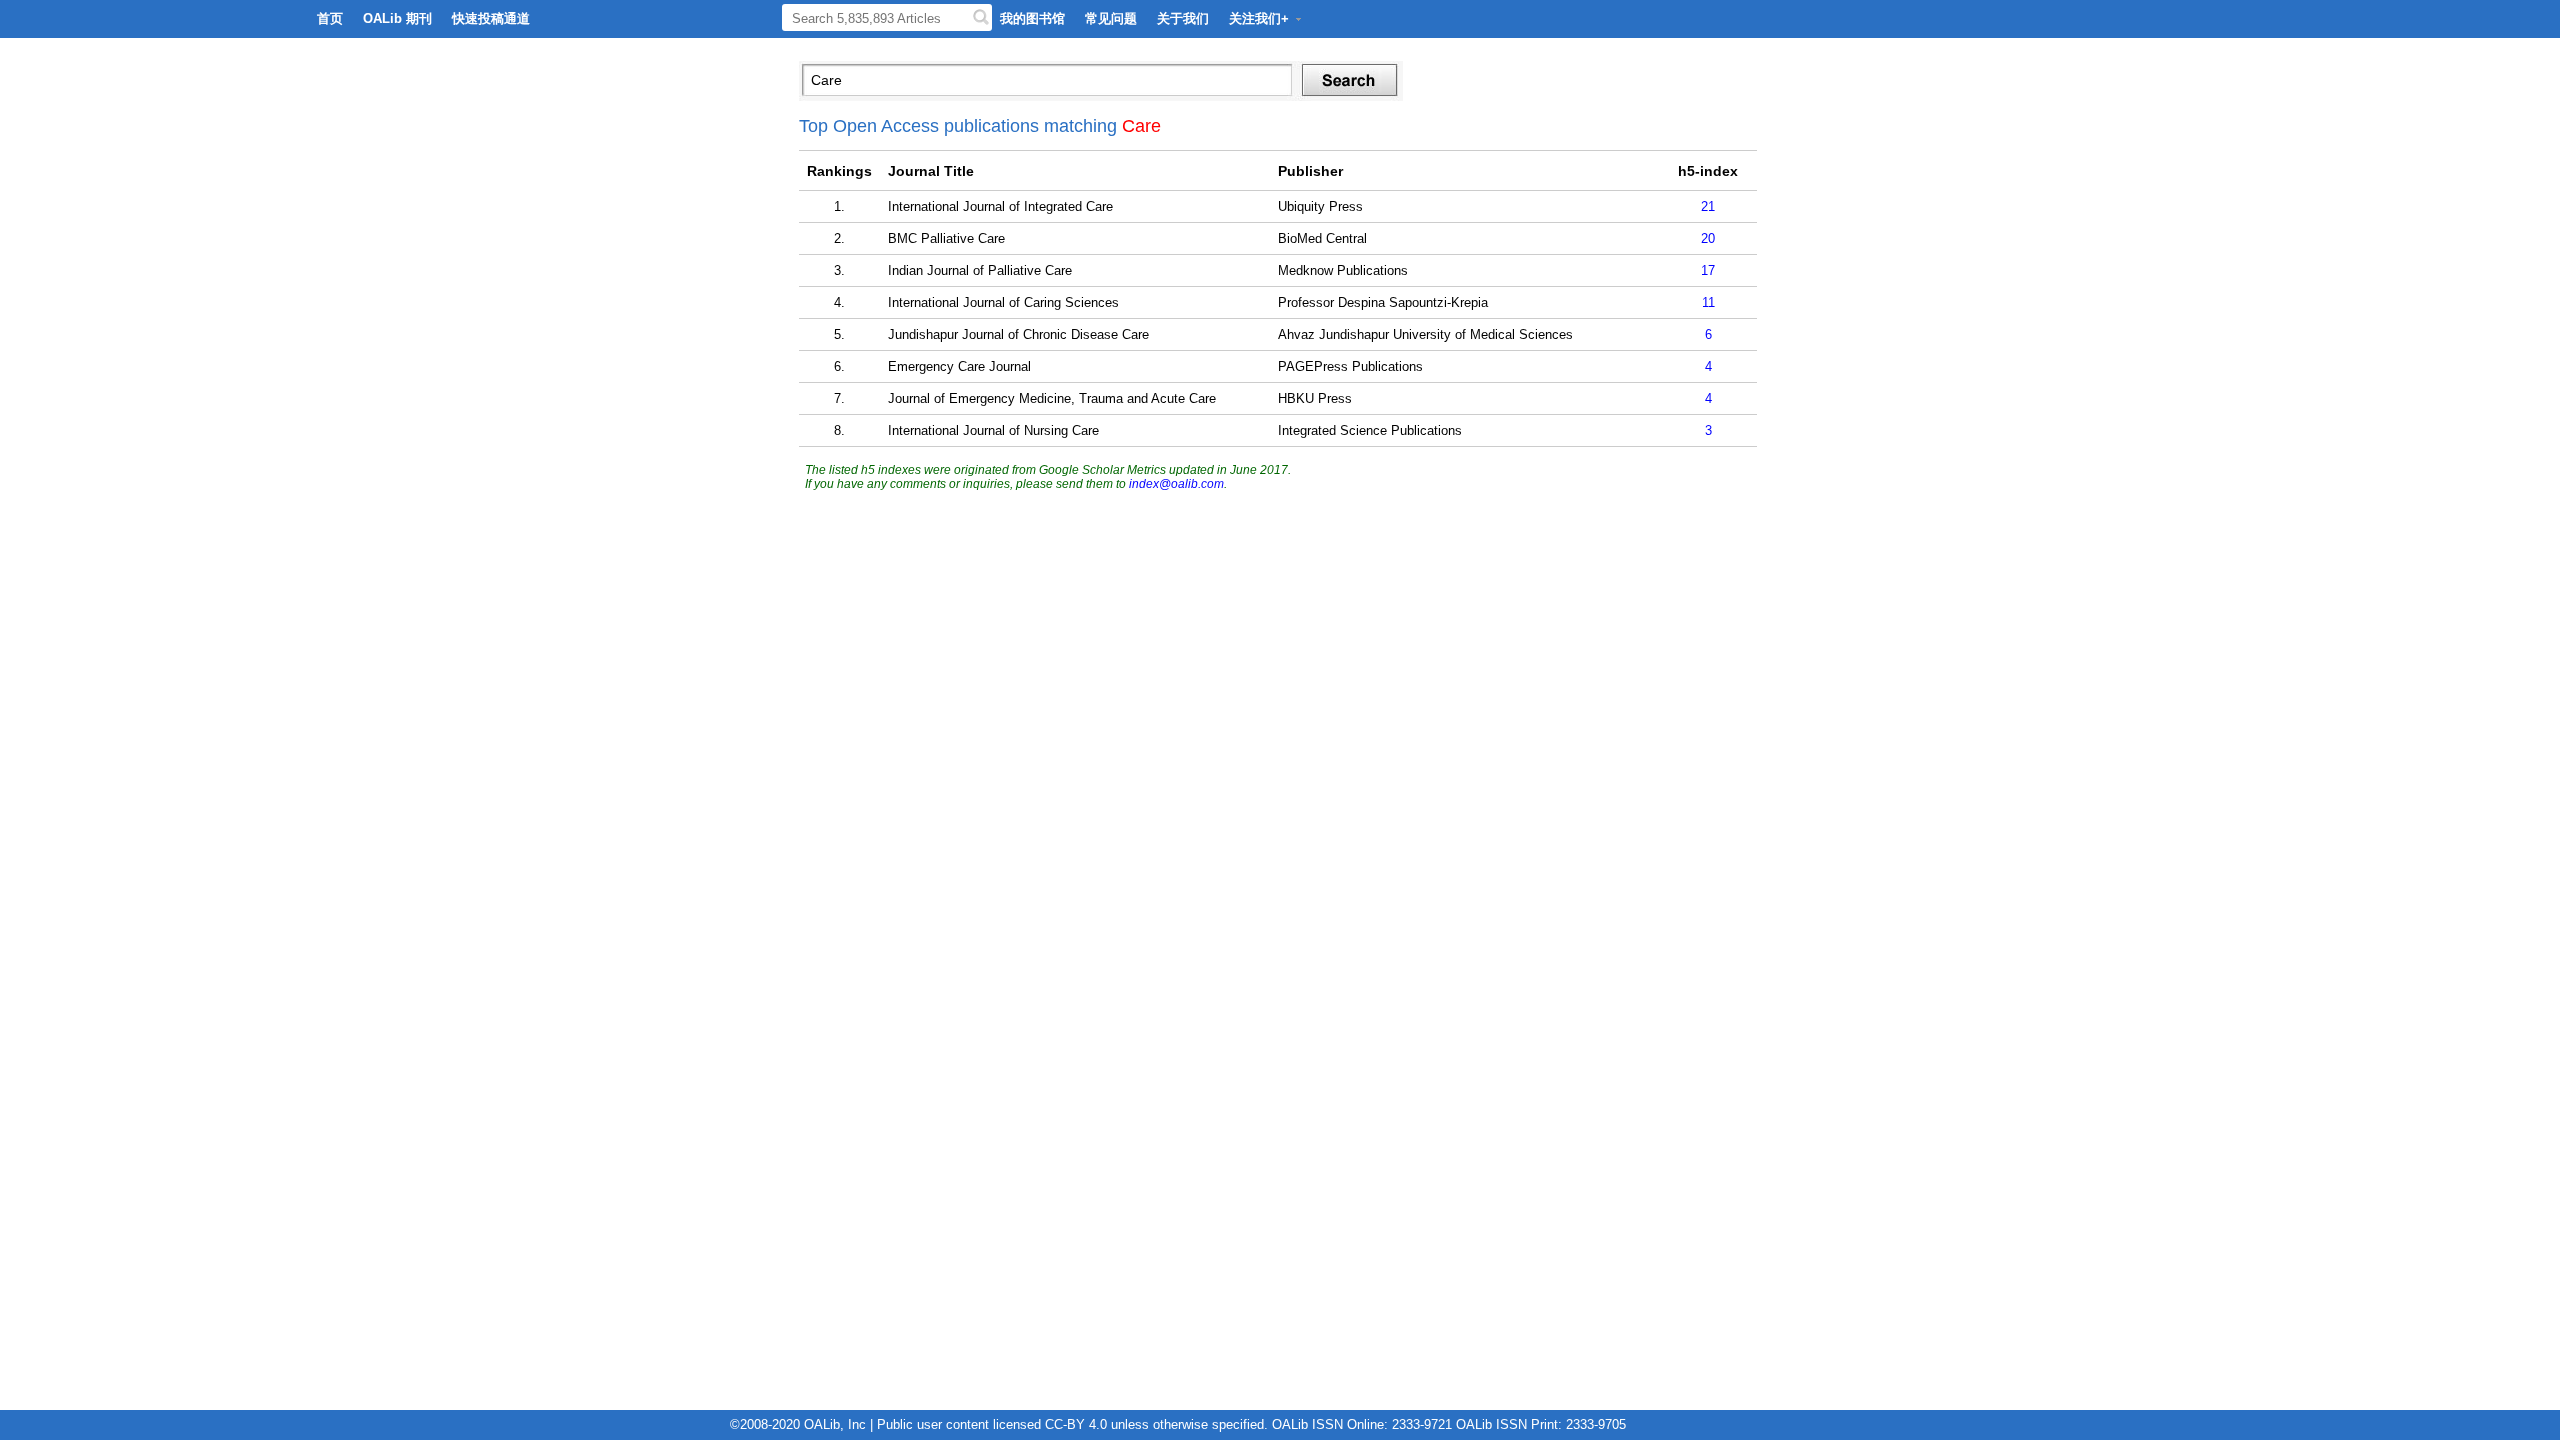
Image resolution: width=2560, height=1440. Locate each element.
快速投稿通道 (491, 18)
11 (1708, 302)
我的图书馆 (1032, 18)
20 (1708, 238)
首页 (330, 18)
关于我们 (1183, 18)
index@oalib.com (1176, 484)
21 (1708, 206)
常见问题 (1111, 18)
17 (1708, 270)
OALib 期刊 (397, 18)
